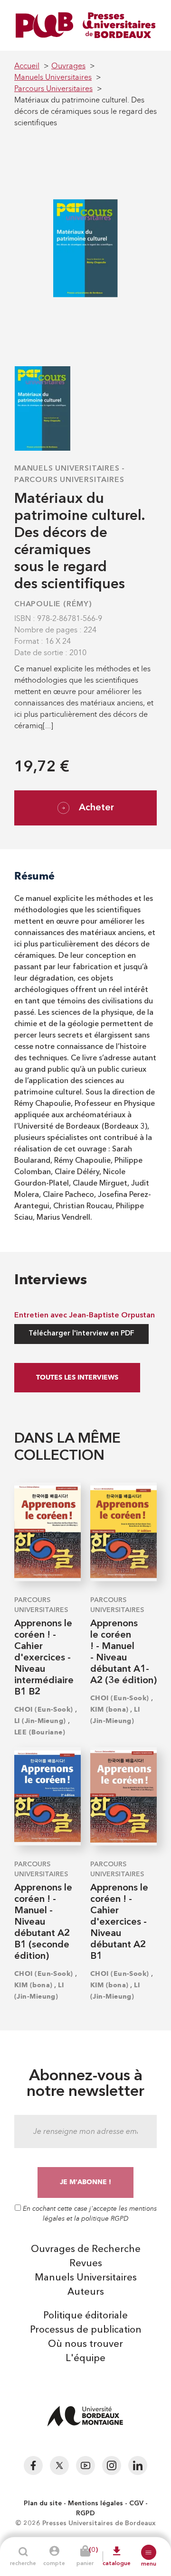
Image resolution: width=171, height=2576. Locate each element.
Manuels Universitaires (67, 469)
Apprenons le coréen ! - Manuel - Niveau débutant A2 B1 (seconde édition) (43, 1922)
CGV (136, 2503)
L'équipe (85, 2359)
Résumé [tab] (34, 876)
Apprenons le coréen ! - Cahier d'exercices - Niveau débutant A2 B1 (119, 1922)
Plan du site (43, 2503)
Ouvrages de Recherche (86, 2250)
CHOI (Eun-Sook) (44, 1710)
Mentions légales (95, 2503)
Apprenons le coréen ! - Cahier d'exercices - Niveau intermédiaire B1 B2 (44, 1658)
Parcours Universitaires (69, 480)
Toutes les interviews (77, 1377)
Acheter (96, 808)
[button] (149, 2552)
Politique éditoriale (85, 2316)
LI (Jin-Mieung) (40, 1721)
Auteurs (86, 2292)
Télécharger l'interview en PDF (81, 1334)
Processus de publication (86, 2330)
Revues (86, 2264)
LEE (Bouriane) (40, 1732)
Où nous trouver (85, 2344)
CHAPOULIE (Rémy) (53, 604)
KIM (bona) (109, 1710)
